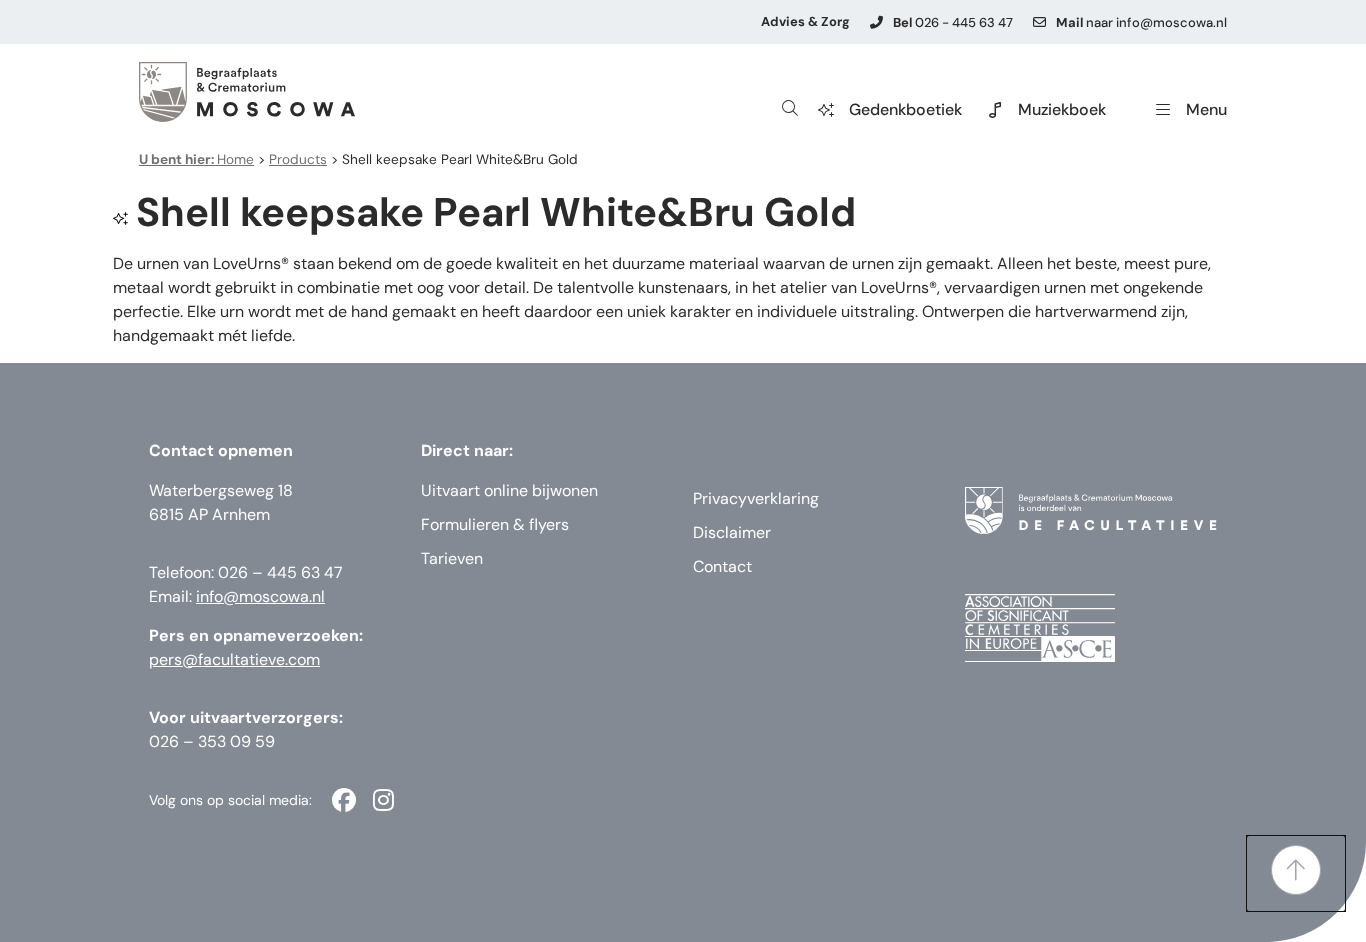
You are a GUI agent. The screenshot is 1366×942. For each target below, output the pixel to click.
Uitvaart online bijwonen (509, 490)
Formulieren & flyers (495, 524)
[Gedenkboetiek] (826, 110)
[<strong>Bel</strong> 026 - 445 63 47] (876, 22)
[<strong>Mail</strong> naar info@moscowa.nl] (1039, 22)
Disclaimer (732, 532)
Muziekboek (1062, 109)
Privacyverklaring (756, 498)
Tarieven (452, 558)
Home (196, 159)
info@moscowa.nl (260, 596)
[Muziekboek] (995, 110)
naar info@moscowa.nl (1141, 22)
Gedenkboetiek (905, 109)
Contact (722, 566)
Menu (1206, 109)
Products (298, 159)
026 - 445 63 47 (953, 22)
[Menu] (1163, 110)
